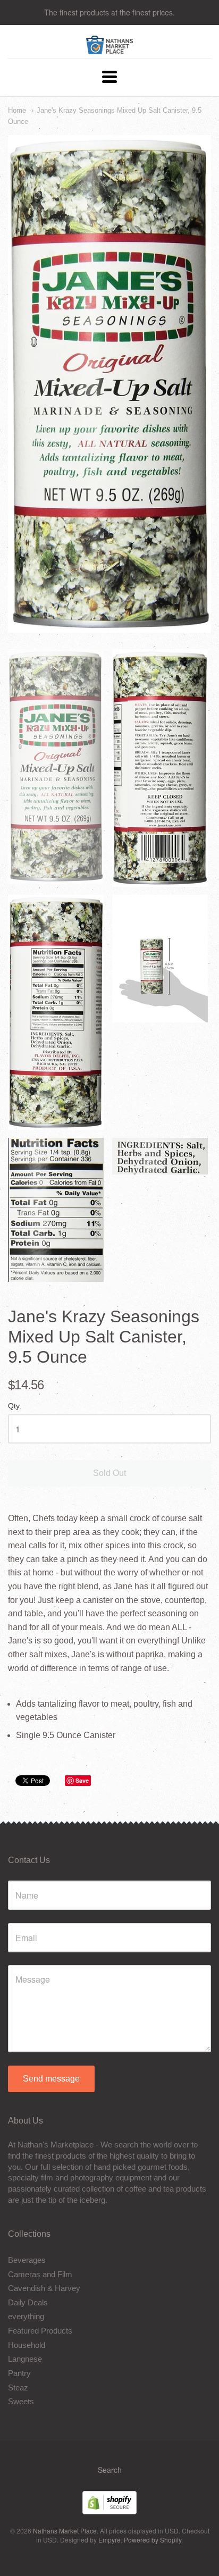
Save (82, 1780)
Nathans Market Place (65, 2531)
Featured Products (40, 2331)
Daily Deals (28, 2302)
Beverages (27, 2260)
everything (26, 2316)
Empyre (109, 2540)
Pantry (19, 2373)
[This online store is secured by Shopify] (109, 2511)
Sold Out (109, 1473)
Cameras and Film (40, 2274)
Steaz (18, 2388)
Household (27, 2345)
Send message (51, 2079)
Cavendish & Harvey (44, 2288)
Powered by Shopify (153, 2540)
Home (17, 110)
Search (110, 2470)
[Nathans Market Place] (110, 49)
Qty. (15, 1406)
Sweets (21, 2401)
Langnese (25, 2359)
